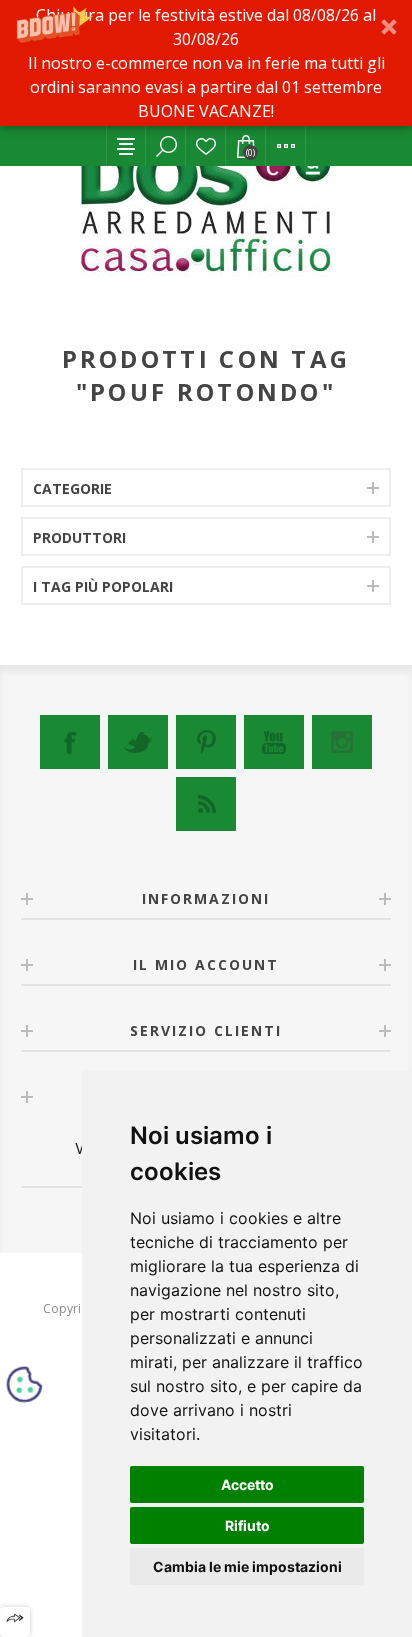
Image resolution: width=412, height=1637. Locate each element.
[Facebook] (70, 742)
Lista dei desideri (206, 146)
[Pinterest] (206, 742)
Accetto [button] (247, 1484)
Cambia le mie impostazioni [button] (247, 1566)
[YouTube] (274, 742)
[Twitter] (138, 742)
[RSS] (206, 804)
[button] (206, 63)
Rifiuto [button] (247, 1525)
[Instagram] (342, 742)
